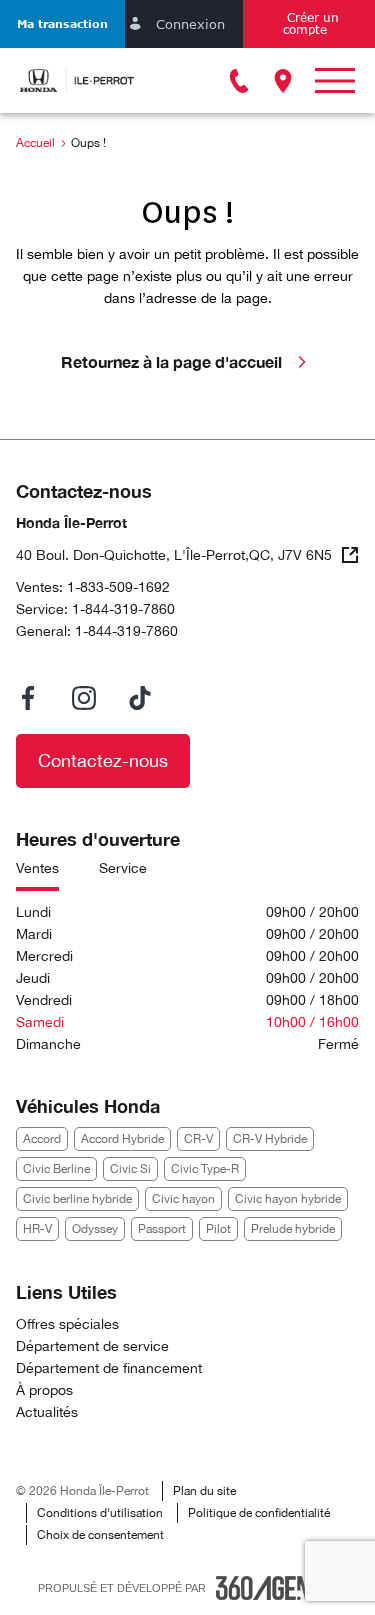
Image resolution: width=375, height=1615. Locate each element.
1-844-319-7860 (123, 609)
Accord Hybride (122, 1139)
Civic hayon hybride (288, 1199)
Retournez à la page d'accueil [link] (171, 361)
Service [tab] (123, 868)
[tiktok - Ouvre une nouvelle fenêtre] (140, 698)
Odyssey (95, 1229)
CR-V (198, 1139)
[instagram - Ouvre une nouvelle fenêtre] (84, 698)
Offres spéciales (67, 1324)
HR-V (37, 1229)
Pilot (218, 1229)
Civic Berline (56, 1169)
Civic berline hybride (77, 1199)
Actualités (47, 1412)
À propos (44, 1390)
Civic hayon (183, 1199)
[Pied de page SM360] (277, 1588)
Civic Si (130, 1169)
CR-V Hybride (270, 1139)
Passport (162, 1229)
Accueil (35, 143)
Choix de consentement (100, 1535)
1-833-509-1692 (118, 587)
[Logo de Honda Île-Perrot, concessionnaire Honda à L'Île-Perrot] (77, 81)
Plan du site (204, 1491)
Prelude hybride (293, 1229)
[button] (62, 24)
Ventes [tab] (37, 868)
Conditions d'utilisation (100, 1513)
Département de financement (109, 1368)
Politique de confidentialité (259, 1513)
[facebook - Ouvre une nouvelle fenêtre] (28, 698)
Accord (42, 1139)
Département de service (92, 1346)
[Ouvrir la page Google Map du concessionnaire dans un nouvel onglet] (283, 81)
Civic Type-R (205, 1169)
